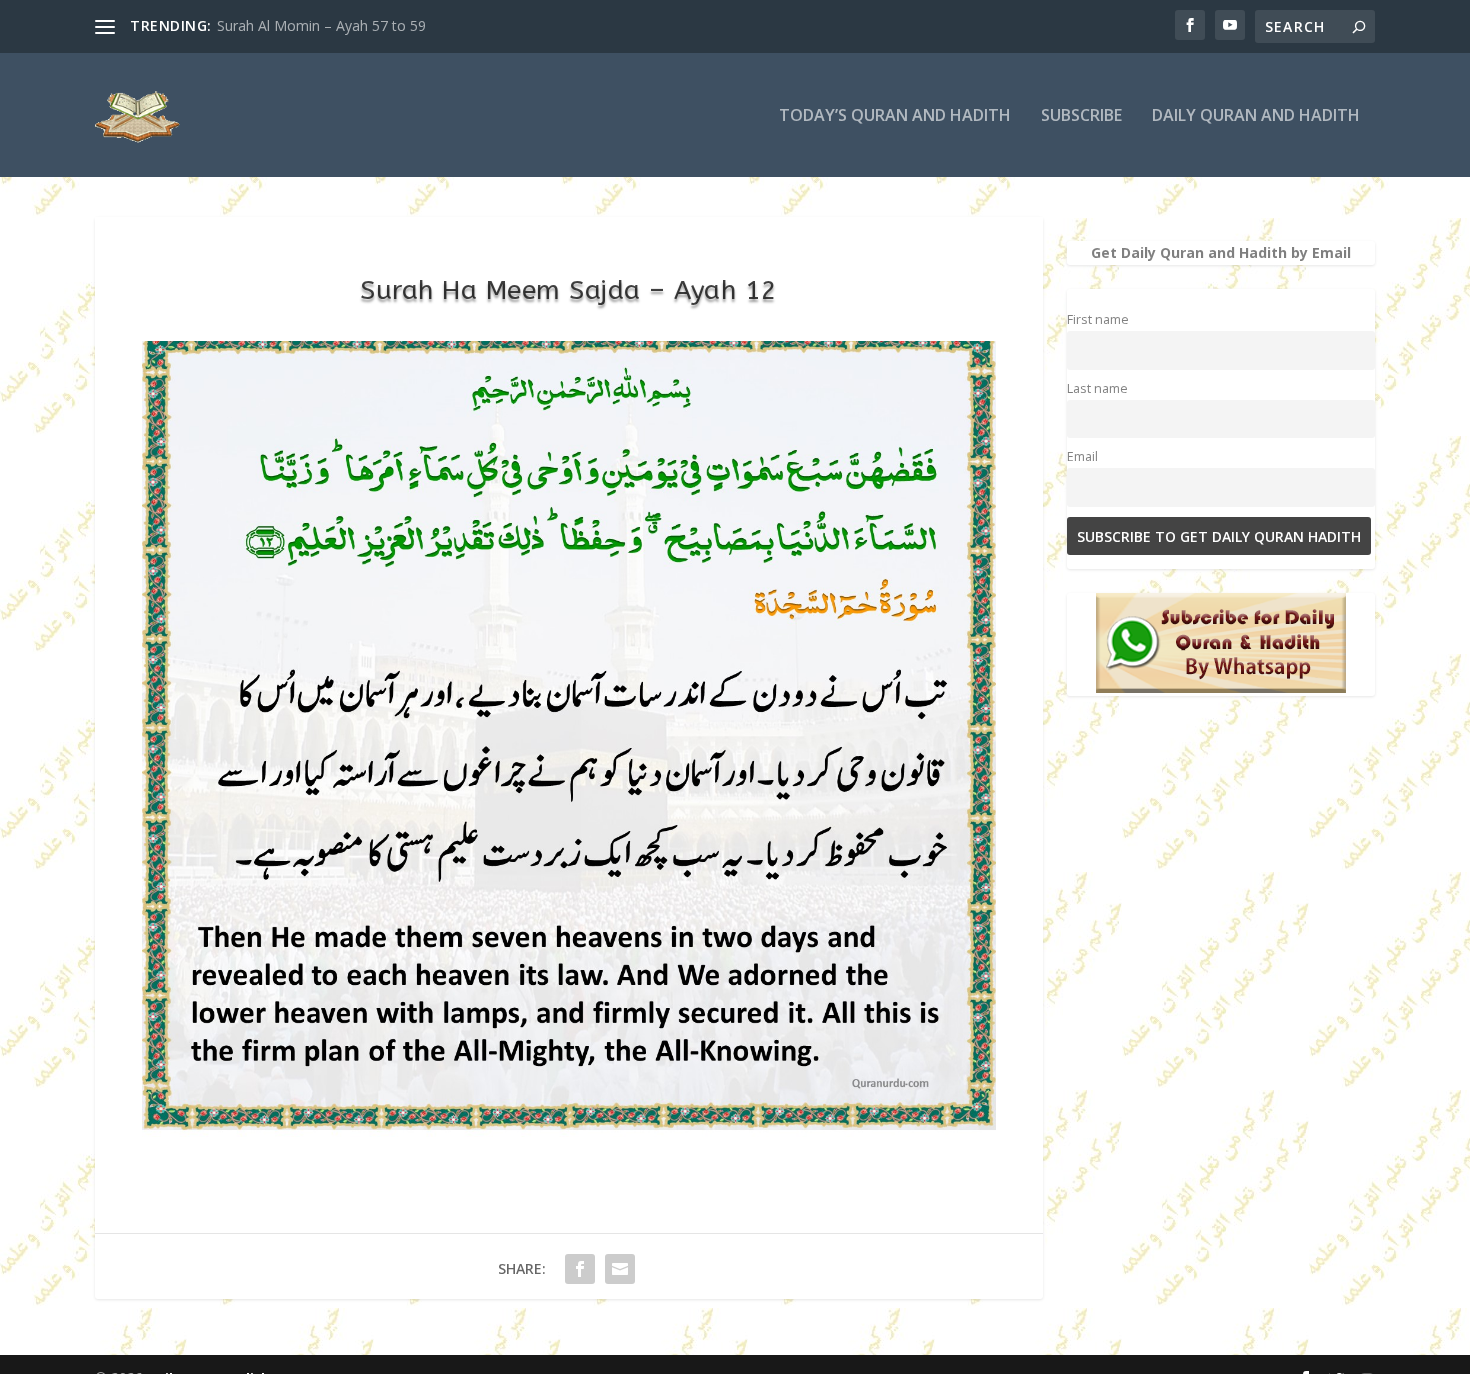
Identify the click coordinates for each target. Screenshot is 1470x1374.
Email (1082, 456)
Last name (1097, 388)
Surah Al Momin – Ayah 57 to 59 (321, 25)
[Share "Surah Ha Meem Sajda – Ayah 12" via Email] (620, 1269)
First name (1098, 319)
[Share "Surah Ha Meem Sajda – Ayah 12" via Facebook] (580, 1269)
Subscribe (1081, 116)
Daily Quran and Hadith (1256, 116)
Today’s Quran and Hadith (895, 116)
